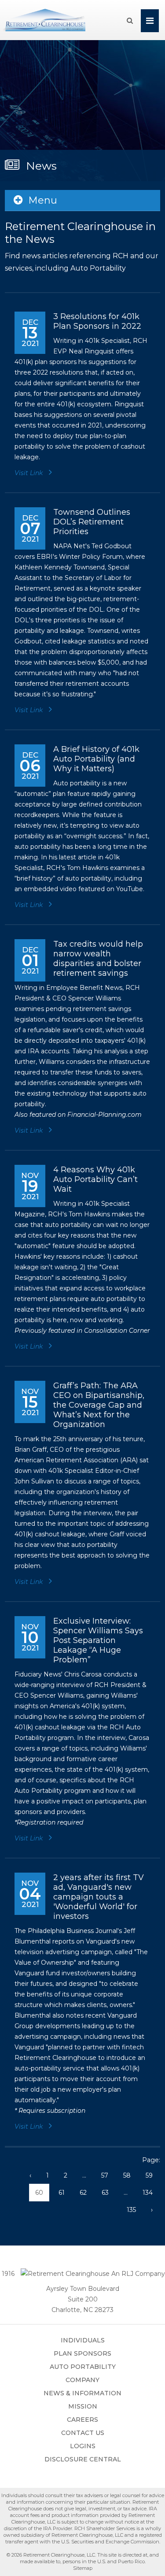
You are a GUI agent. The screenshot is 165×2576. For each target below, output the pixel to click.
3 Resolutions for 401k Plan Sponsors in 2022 (97, 321)
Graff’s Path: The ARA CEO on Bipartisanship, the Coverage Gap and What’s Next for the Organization (99, 1405)
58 (127, 2175)
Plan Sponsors (82, 2353)
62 (83, 2193)
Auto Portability (83, 2367)
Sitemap (83, 2568)
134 (148, 2193)
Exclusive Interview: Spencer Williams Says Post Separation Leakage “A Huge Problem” (98, 1640)
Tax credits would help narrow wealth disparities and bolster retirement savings (98, 959)
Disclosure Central (83, 2459)
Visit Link (29, 473)
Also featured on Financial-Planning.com (78, 1115)
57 (105, 2175)
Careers (82, 2420)
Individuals (83, 2340)
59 (149, 2175)
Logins (83, 2446)
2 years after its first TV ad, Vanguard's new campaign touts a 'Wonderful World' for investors (99, 1897)
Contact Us (83, 2433)
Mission (83, 2406)
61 (62, 2193)
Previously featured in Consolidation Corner (82, 1331)
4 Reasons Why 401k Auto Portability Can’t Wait (95, 1179)
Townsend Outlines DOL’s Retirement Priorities (92, 522)
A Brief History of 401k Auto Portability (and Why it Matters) (96, 759)
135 (131, 2210)
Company (82, 2380)
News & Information (82, 2393)
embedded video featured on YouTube (83, 889)
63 (105, 2193)
